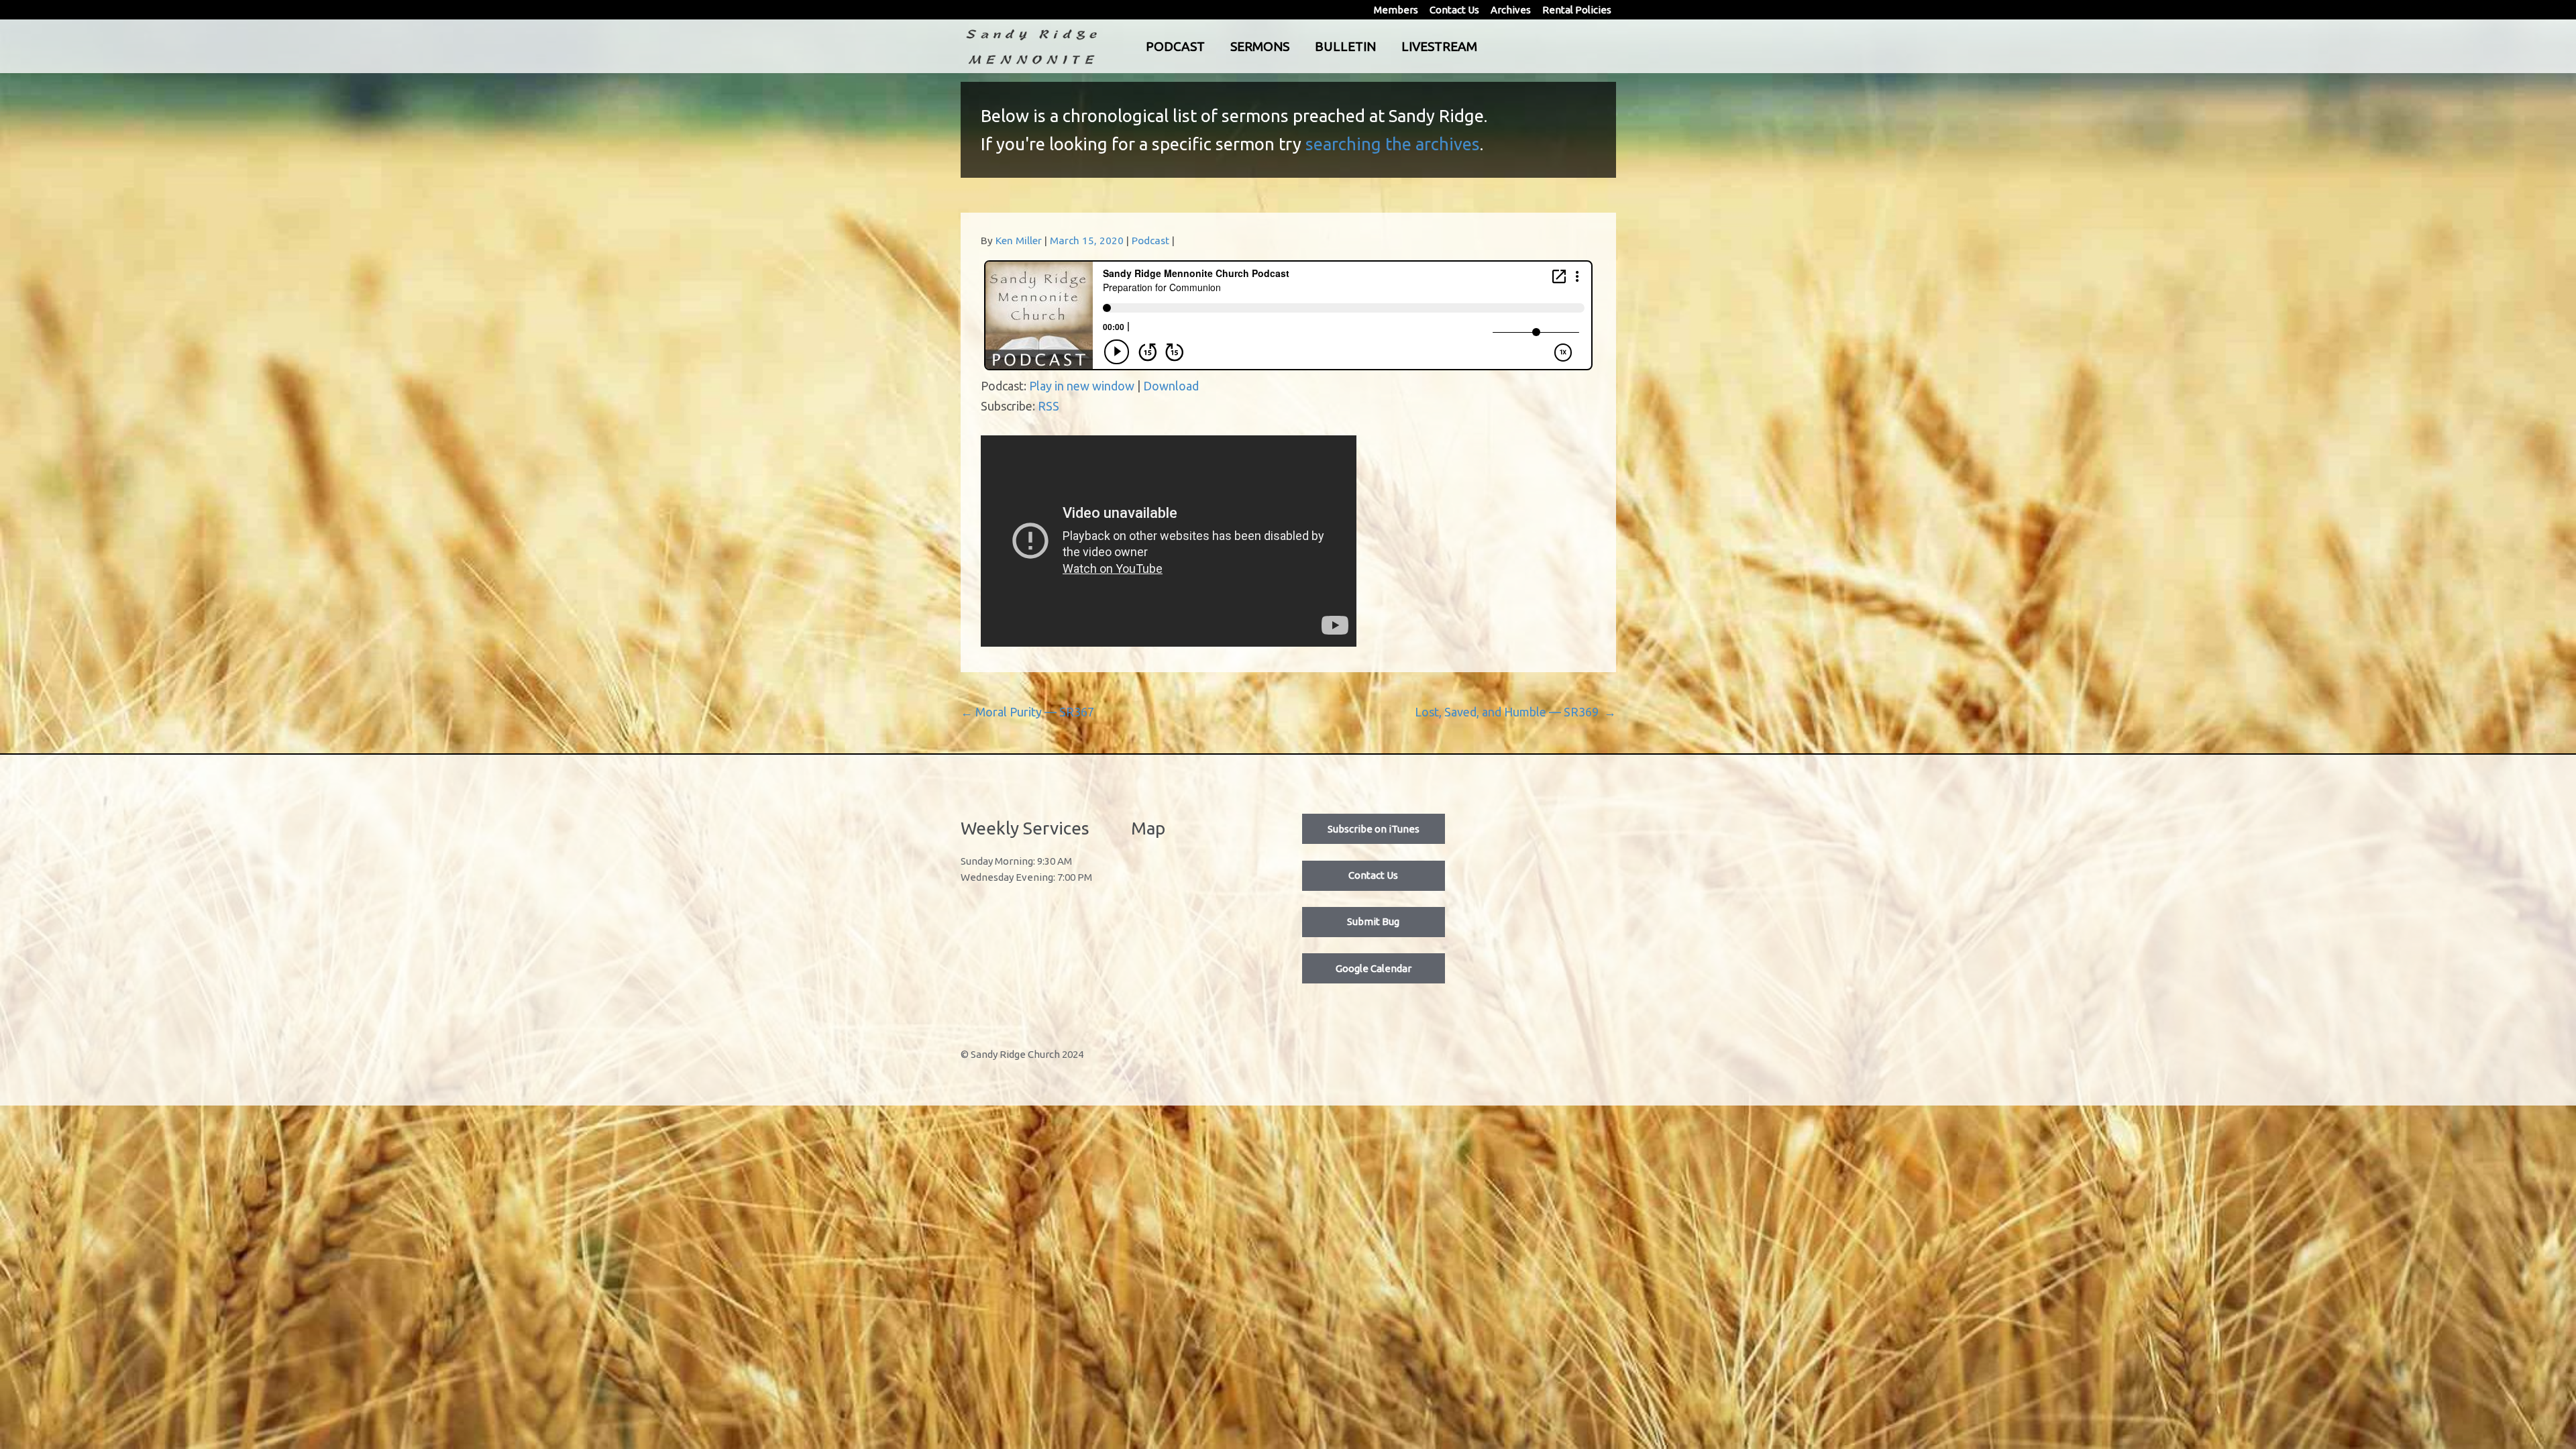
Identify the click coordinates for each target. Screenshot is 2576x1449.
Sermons (1260, 46)
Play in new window (1082, 386)
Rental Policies (1577, 10)
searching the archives (1393, 144)
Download (1171, 386)
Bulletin (1345, 46)
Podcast (1175, 46)
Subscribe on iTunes (1374, 829)
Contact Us (1454, 10)
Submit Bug (1373, 921)
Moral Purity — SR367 (1027, 712)
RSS (1049, 406)
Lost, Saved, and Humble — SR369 (1515, 712)
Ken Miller (1019, 240)
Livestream (1439, 46)
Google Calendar (1374, 968)
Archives (1511, 10)
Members (1396, 10)
